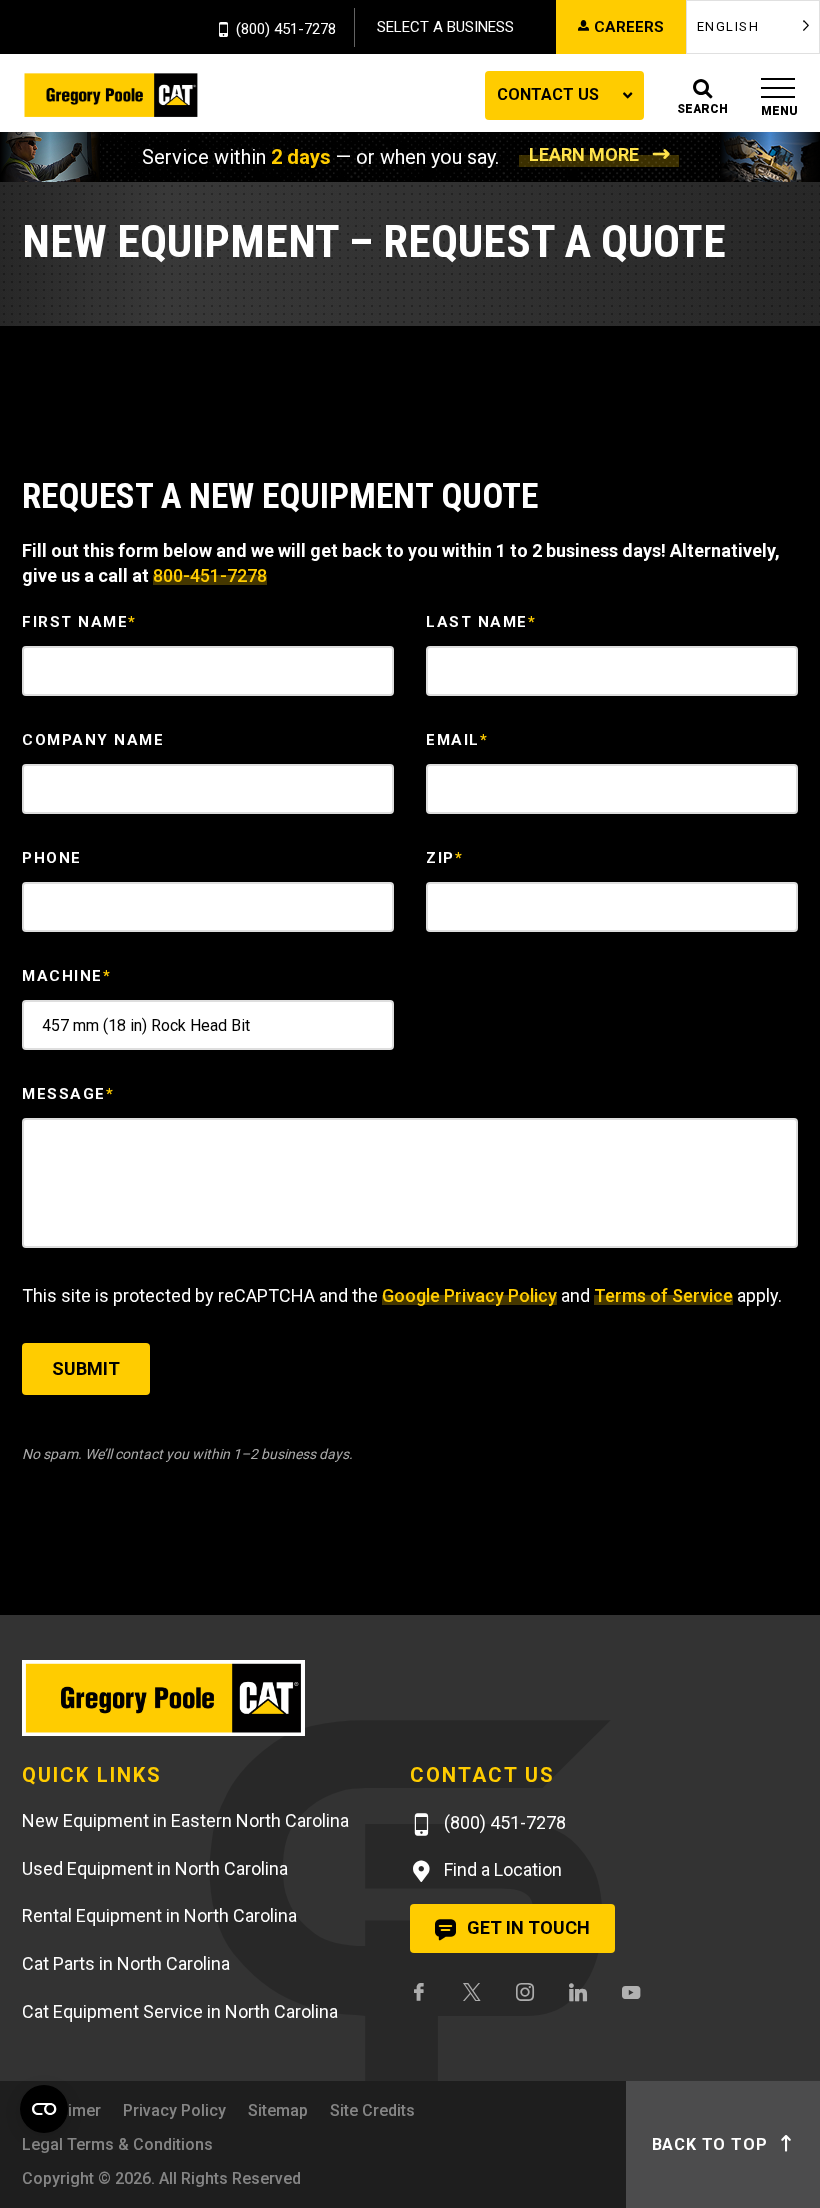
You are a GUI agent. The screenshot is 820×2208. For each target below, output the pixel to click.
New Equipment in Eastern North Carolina (185, 1820)
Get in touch (526, 1927)
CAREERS (629, 27)
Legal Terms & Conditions (117, 2144)
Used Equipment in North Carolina (155, 1868)
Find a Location (501, 1869)
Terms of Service (663, 1295)
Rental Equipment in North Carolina (159, 1915)
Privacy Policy (174, 2110)
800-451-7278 (210, 575)
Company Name (93, 740)
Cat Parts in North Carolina (126, 1963)
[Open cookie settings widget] (44, 2109)
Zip (444, 858)
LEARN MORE (584, 154)
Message (68, 1094)
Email (457, 740)
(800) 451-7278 (286, 30)
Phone (52, 858)
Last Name (481, 622)
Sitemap (278, 2110)
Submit (86, 1368)
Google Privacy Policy (469, 1295)
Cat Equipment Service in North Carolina (180, 2011)
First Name (79, 622)
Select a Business (445, 27)
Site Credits (372, 2110)
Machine (66, 976)
